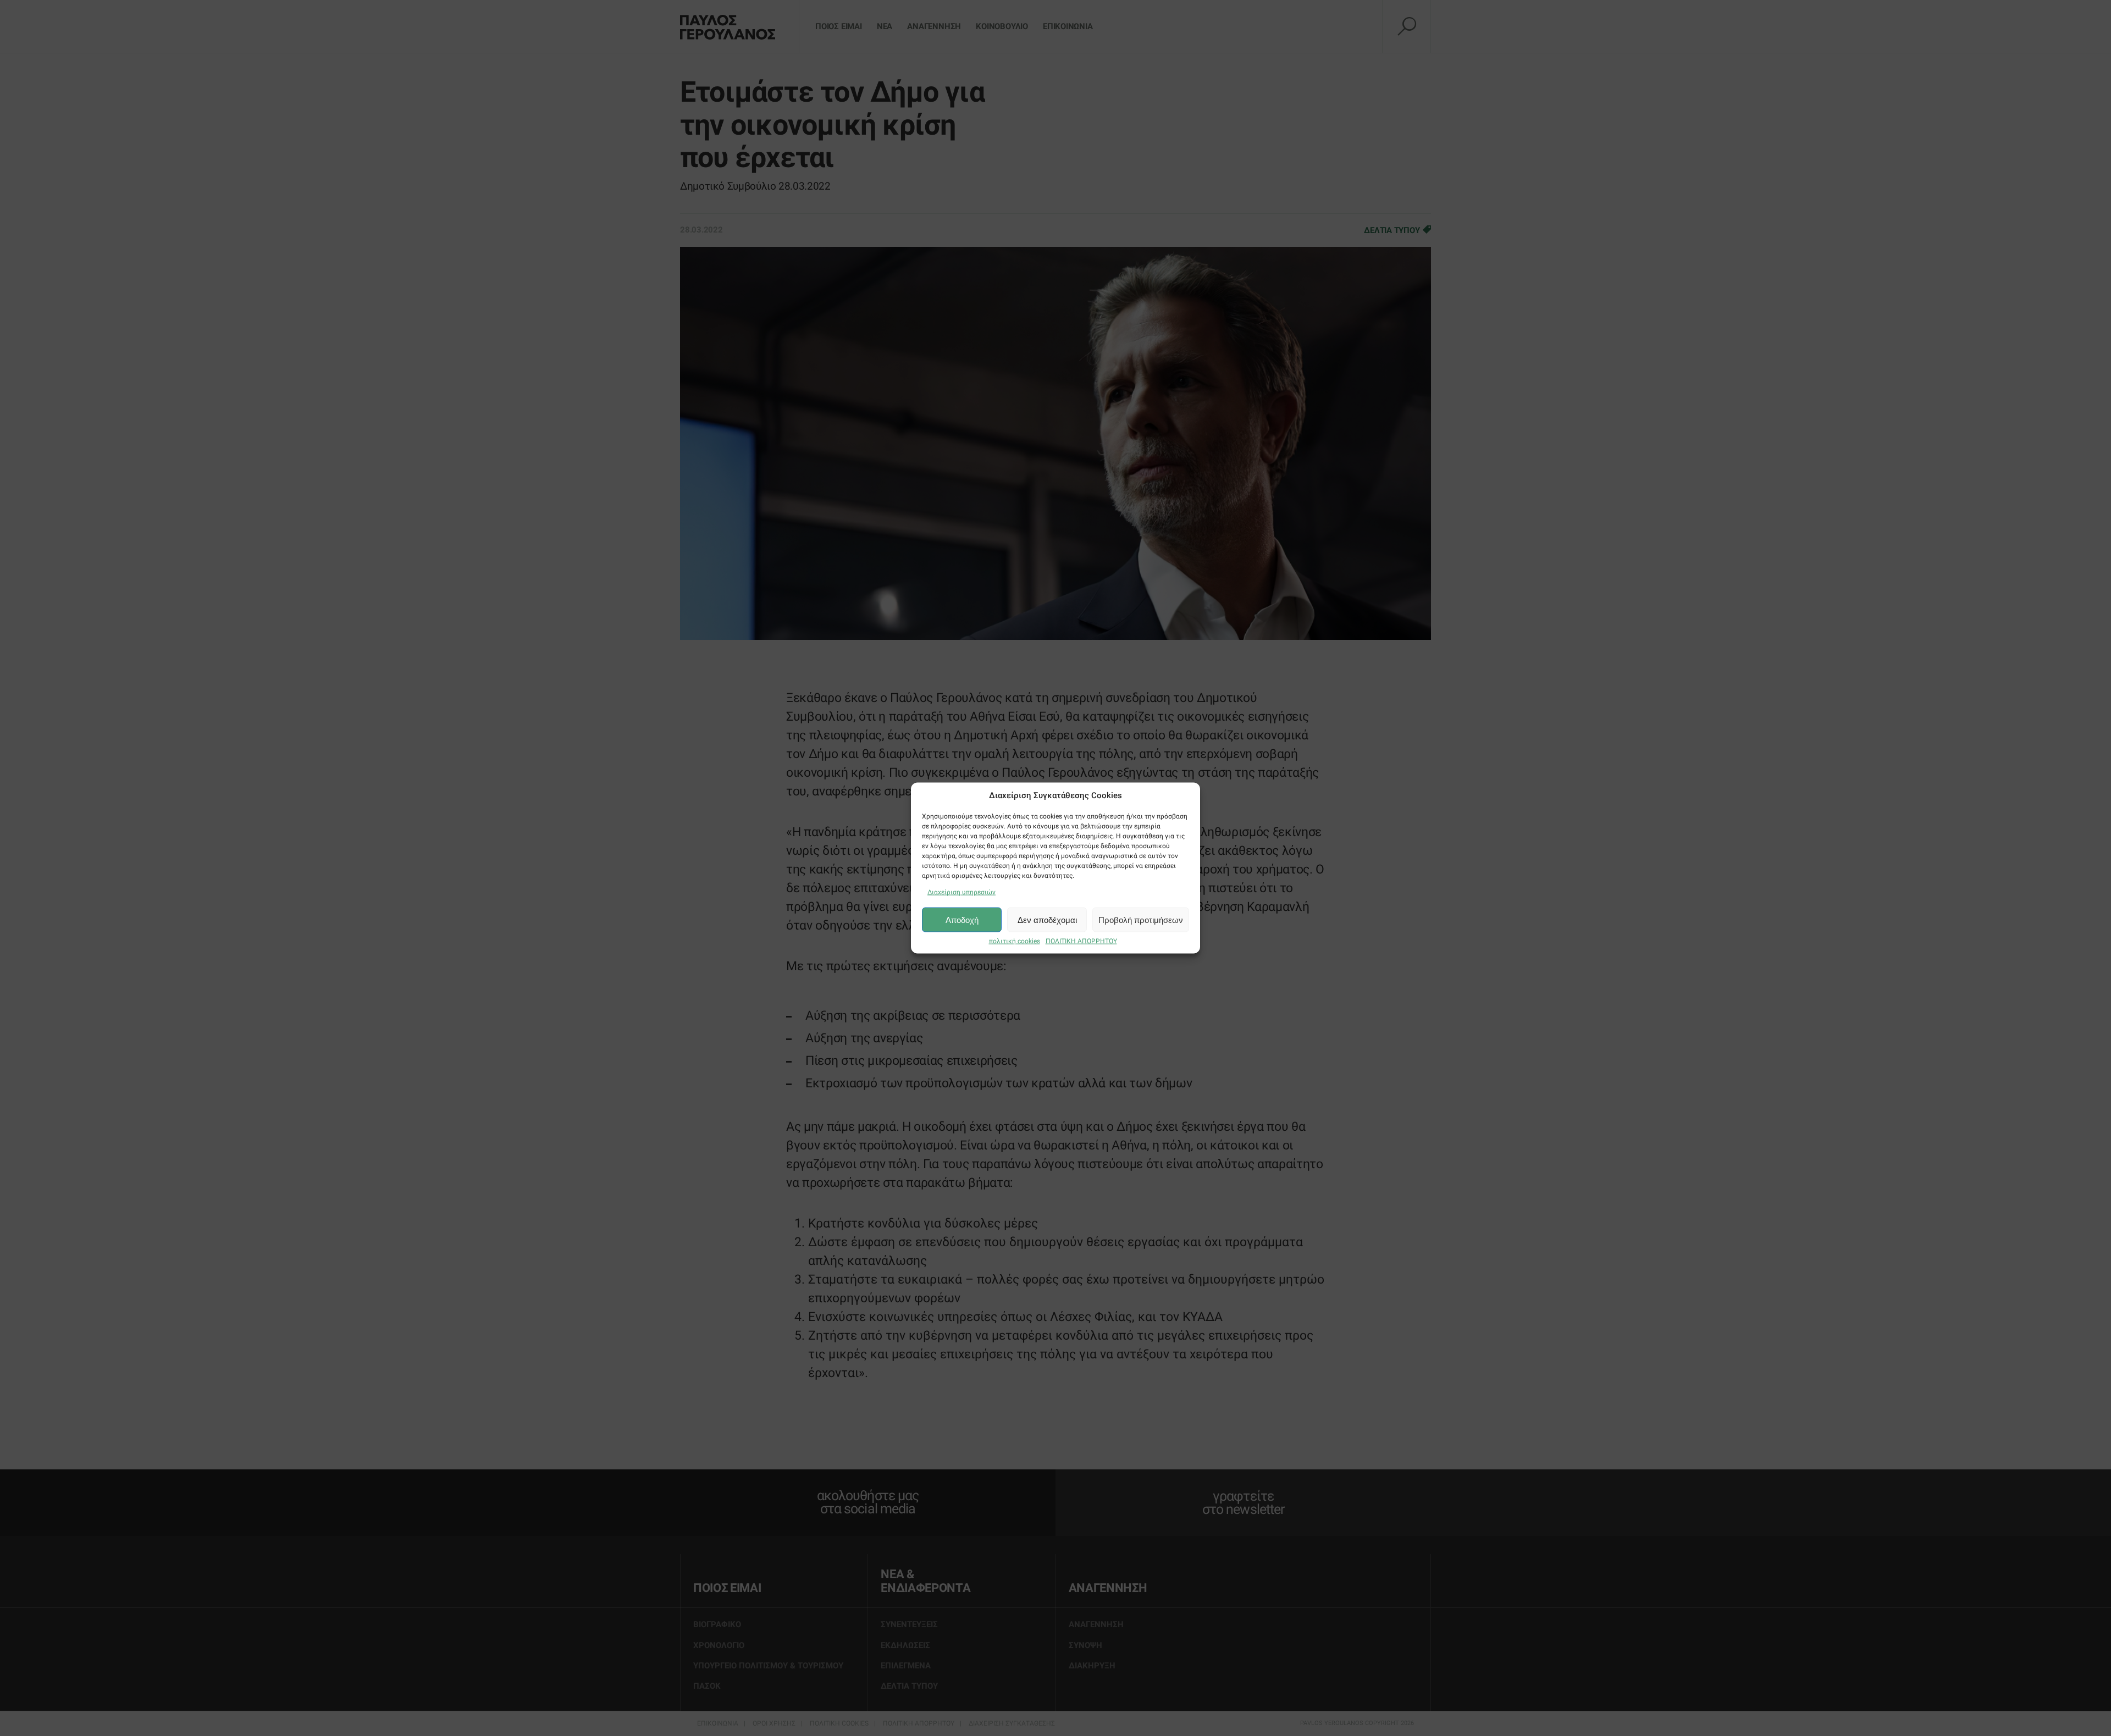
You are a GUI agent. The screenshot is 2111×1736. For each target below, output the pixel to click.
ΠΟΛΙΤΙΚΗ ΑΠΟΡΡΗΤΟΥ (1081, 941)
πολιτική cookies (1015, 941)
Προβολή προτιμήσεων (1141, 919)
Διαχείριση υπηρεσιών (961, 892)
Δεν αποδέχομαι (1047, 919)
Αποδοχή (962, 919)
